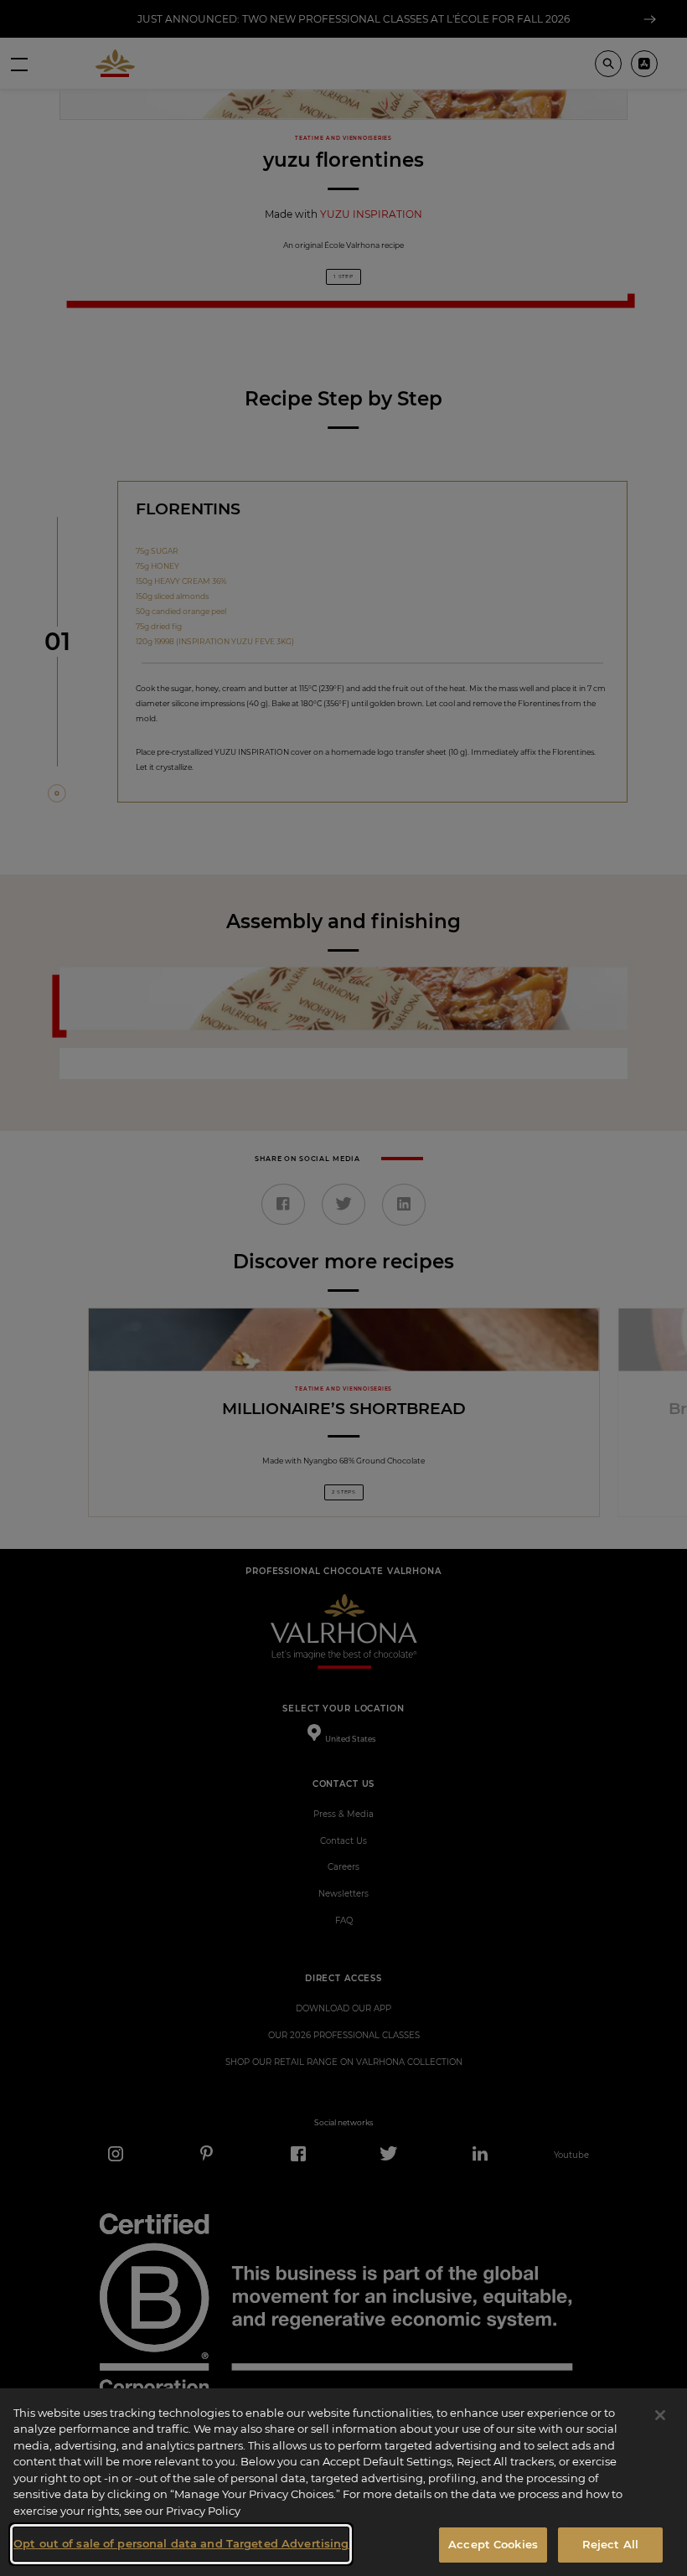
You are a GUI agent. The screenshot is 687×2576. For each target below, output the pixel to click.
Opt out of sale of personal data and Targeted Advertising (181, 2543)
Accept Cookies (493, 2544)
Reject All (610, 2544)
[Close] (660, 2415)
